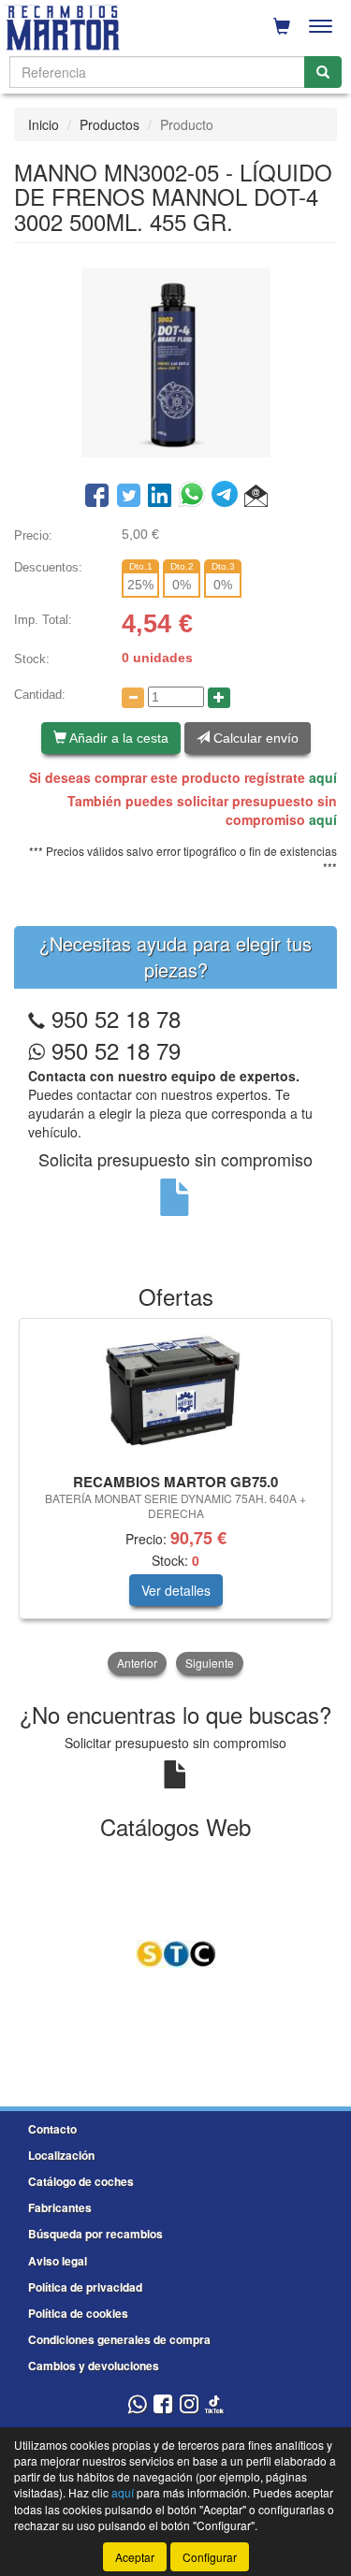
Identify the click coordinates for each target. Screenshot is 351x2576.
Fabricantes (60, 2207)
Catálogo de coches (81, 2181)
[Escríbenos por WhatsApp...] (137, 2405)
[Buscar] (323, 72)
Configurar (210, 2557)
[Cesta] (282, 26)
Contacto (52, 2129)
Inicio (44, 124)
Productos (110, 124)
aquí (323, 777)
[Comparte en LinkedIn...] (160, 497)
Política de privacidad (85, 2287)
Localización (61, 2155)
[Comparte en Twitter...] (129, 497)
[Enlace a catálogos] (175, 1952)
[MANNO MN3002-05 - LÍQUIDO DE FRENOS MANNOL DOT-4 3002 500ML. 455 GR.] (175, 360)
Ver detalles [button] (176, 1590)
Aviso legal (58, 2261)
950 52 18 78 (116, 1018)
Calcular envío (254, 738)
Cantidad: (40, 695)
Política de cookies (78, 2313)
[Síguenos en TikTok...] (214, 2405)
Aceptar (135, 2557)
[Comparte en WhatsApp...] (195, 497)
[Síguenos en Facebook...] (163, 2405)
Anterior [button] (137, 1663)
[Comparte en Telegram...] (228, 497)
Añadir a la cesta (117, 738)
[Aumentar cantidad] (219, 698)
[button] (256, 497)
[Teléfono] (37, 1018)
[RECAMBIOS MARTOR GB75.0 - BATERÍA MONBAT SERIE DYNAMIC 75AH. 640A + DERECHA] (175, 1393)
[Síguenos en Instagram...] (189, 2405)
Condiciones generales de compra (119, 2339)
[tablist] (175, 1498)
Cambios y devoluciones (94, 2366)
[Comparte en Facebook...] (97, 497)
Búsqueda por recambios (95, 2234)
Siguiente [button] (210, 1663)
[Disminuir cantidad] (133, 698)
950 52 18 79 (113, 1050)
